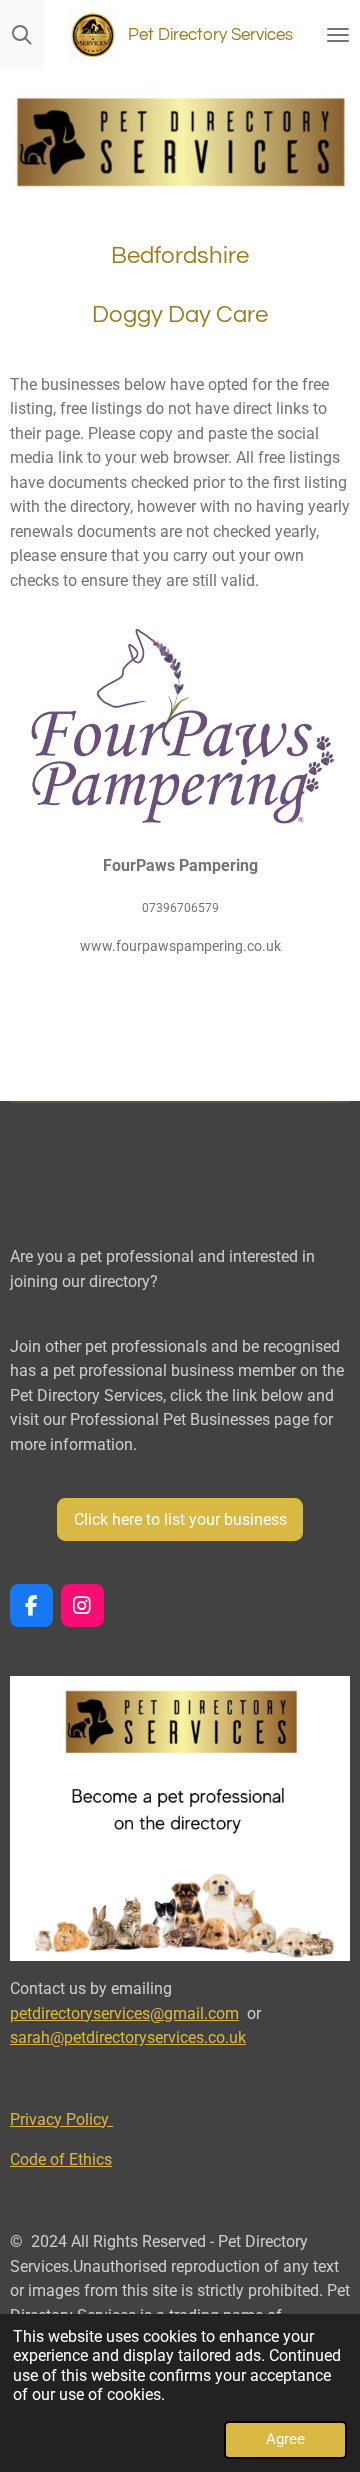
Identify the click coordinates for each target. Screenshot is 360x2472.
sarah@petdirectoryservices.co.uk (128, 2037)
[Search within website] (22, 35)
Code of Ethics (61, 2159)
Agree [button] (285, 2439)
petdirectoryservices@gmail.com (124, 2013)
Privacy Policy (61, 2119)
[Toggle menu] (338, 35)
